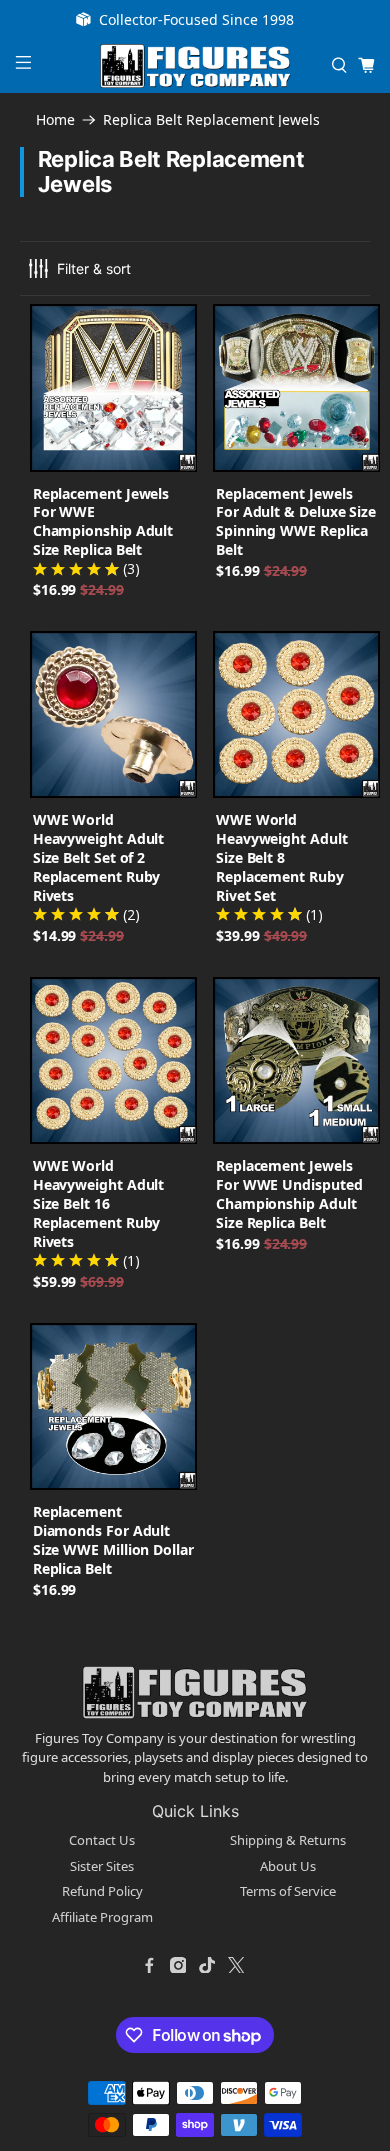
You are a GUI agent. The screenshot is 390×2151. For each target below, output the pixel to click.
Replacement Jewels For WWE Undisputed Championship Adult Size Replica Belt (289, 1194)
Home (55, 120)
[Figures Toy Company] (195, 66)
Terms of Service (288, 1891)
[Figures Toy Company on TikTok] (207, 1965)
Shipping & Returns (288, 1840)
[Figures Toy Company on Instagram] (178, 1965)
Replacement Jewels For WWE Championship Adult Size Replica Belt (103, 522)
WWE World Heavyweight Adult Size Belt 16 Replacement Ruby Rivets (99, 1203)
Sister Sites (102, 1866)
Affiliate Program (102, 1917)
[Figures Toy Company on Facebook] (149, 1965)
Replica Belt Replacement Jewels (211, 120)
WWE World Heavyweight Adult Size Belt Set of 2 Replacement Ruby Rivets (99, 857)
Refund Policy (102, 1891)
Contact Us (102, 1840)
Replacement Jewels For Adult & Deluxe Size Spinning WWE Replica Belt (296, 522)
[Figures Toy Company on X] (236, 1965)
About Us (288, 1866)
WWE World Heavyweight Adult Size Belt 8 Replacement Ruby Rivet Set (282, 857)
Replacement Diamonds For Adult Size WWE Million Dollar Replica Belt (113, 1540)
